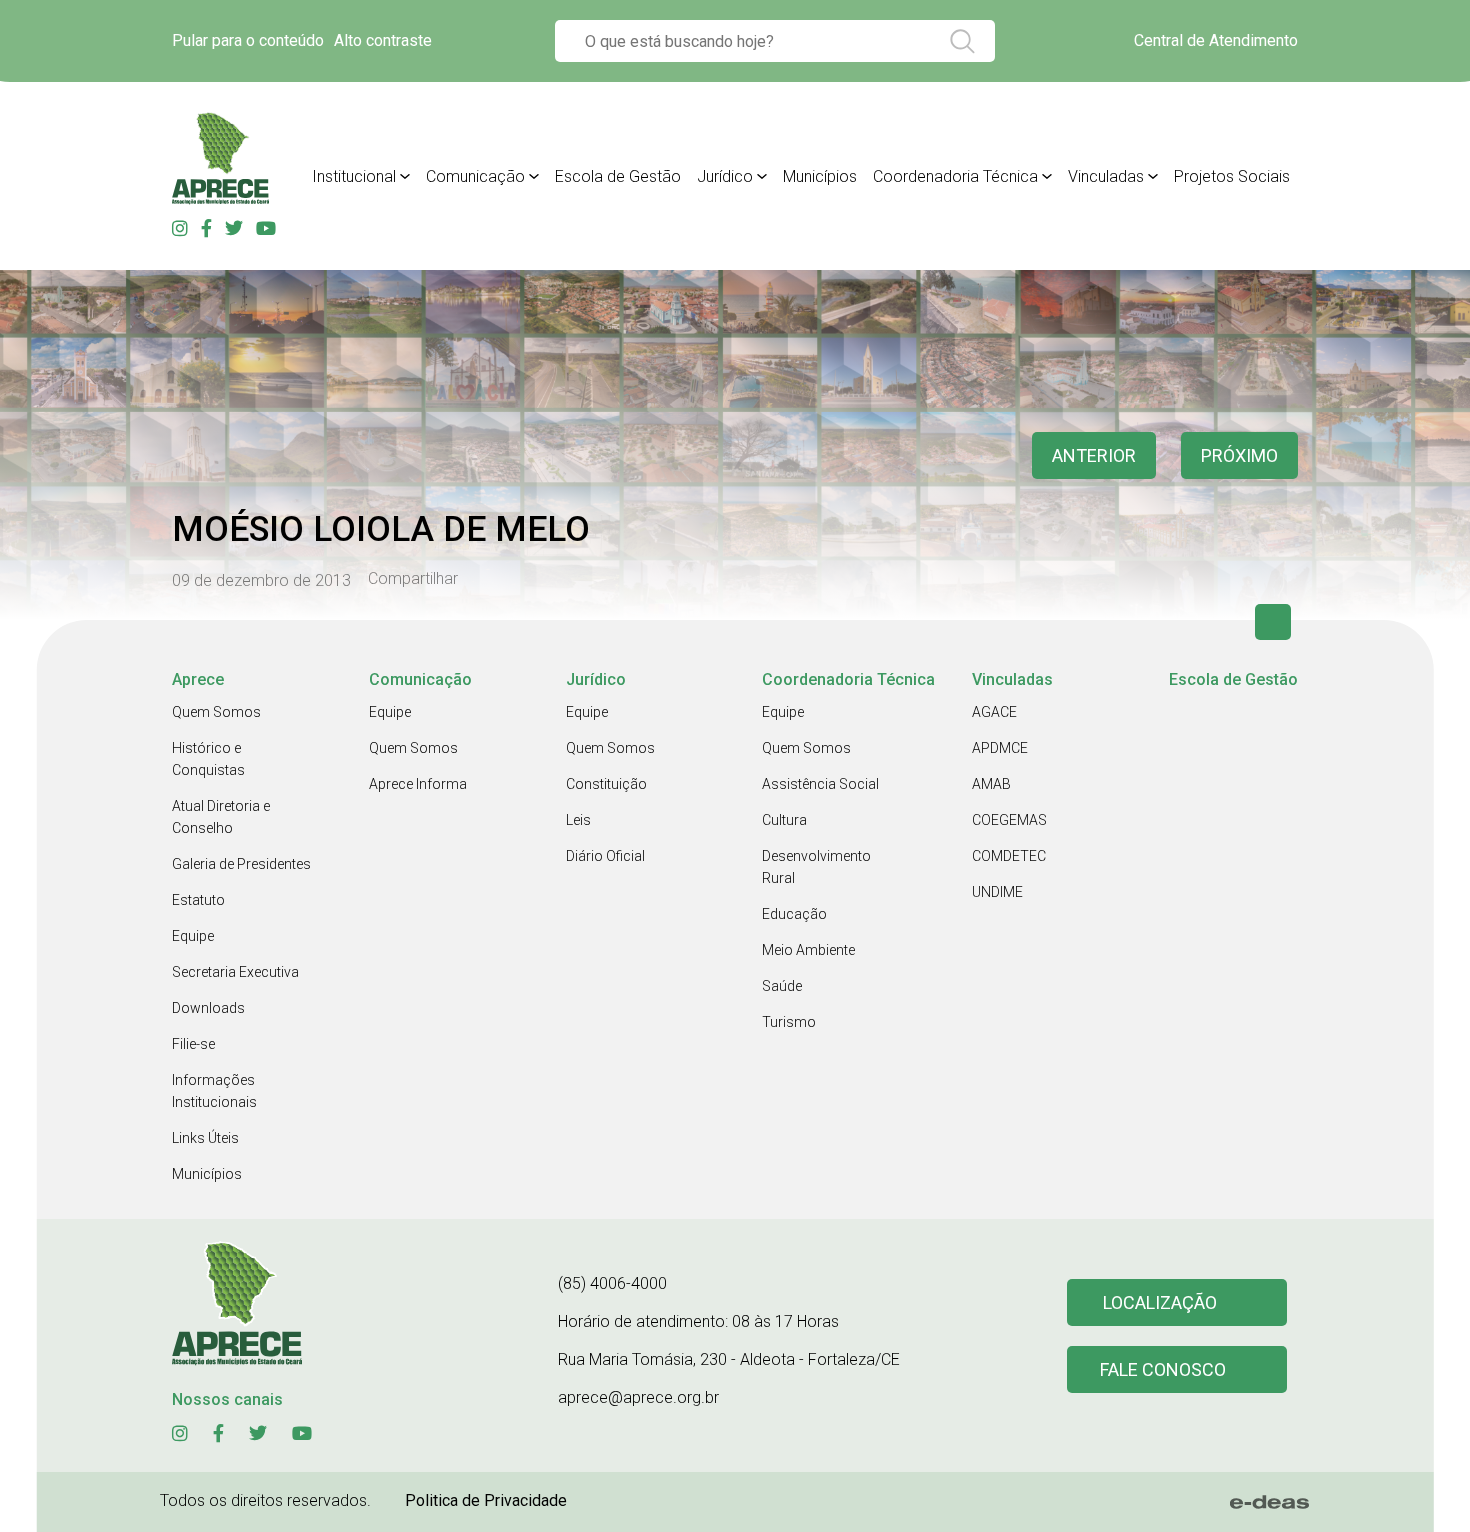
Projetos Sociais (1232, 176)
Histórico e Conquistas (208, 759)
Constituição (606, 784)
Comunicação (475, 176)
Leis (578, 820)
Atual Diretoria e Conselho (221, 817)
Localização (1160, 1302)
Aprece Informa (418, 784)
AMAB (991, 784)
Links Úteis (205, 1138)
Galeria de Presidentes (241, 864)
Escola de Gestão (618, 176)
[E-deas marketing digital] (1270, 1502)
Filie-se (193, 1044)
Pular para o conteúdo (248, 40)
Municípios (820, 176)
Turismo (789, 1022)
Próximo (1239, 455)
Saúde (782, 986)
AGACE (994, 712)
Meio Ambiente (808, 950)
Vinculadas (1106, 176)
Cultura (784, 820)
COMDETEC (1009, 856)
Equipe (193, 936)
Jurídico (725, 176)
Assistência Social (820, 784)
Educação (794, 914)
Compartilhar (413, 579)
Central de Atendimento (1216, 40)
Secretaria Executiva (235, 972)
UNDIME (997, 892)
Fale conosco (1163, 1369)
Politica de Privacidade (486, 1500)
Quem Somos (216, 712)
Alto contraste (383, 40)
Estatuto (198, 900)
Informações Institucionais (214, 1091)
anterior (1094, 455)
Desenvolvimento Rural (816, 867)
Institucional (354, 176)
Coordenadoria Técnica (955, 176)
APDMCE (1000, 748)
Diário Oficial (605, 856)
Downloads (208, 1008)
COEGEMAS (1009, 820)
